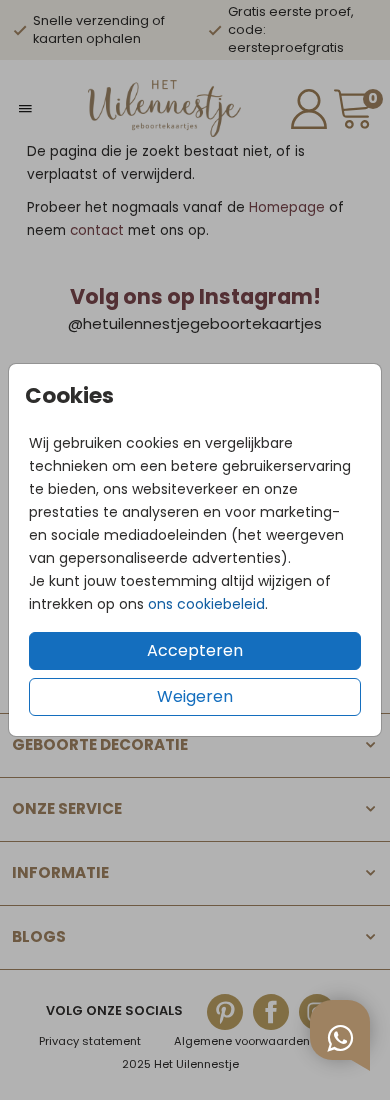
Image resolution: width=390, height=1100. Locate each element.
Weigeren (195, 696)
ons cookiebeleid (206, 604)
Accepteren (195, 650)
